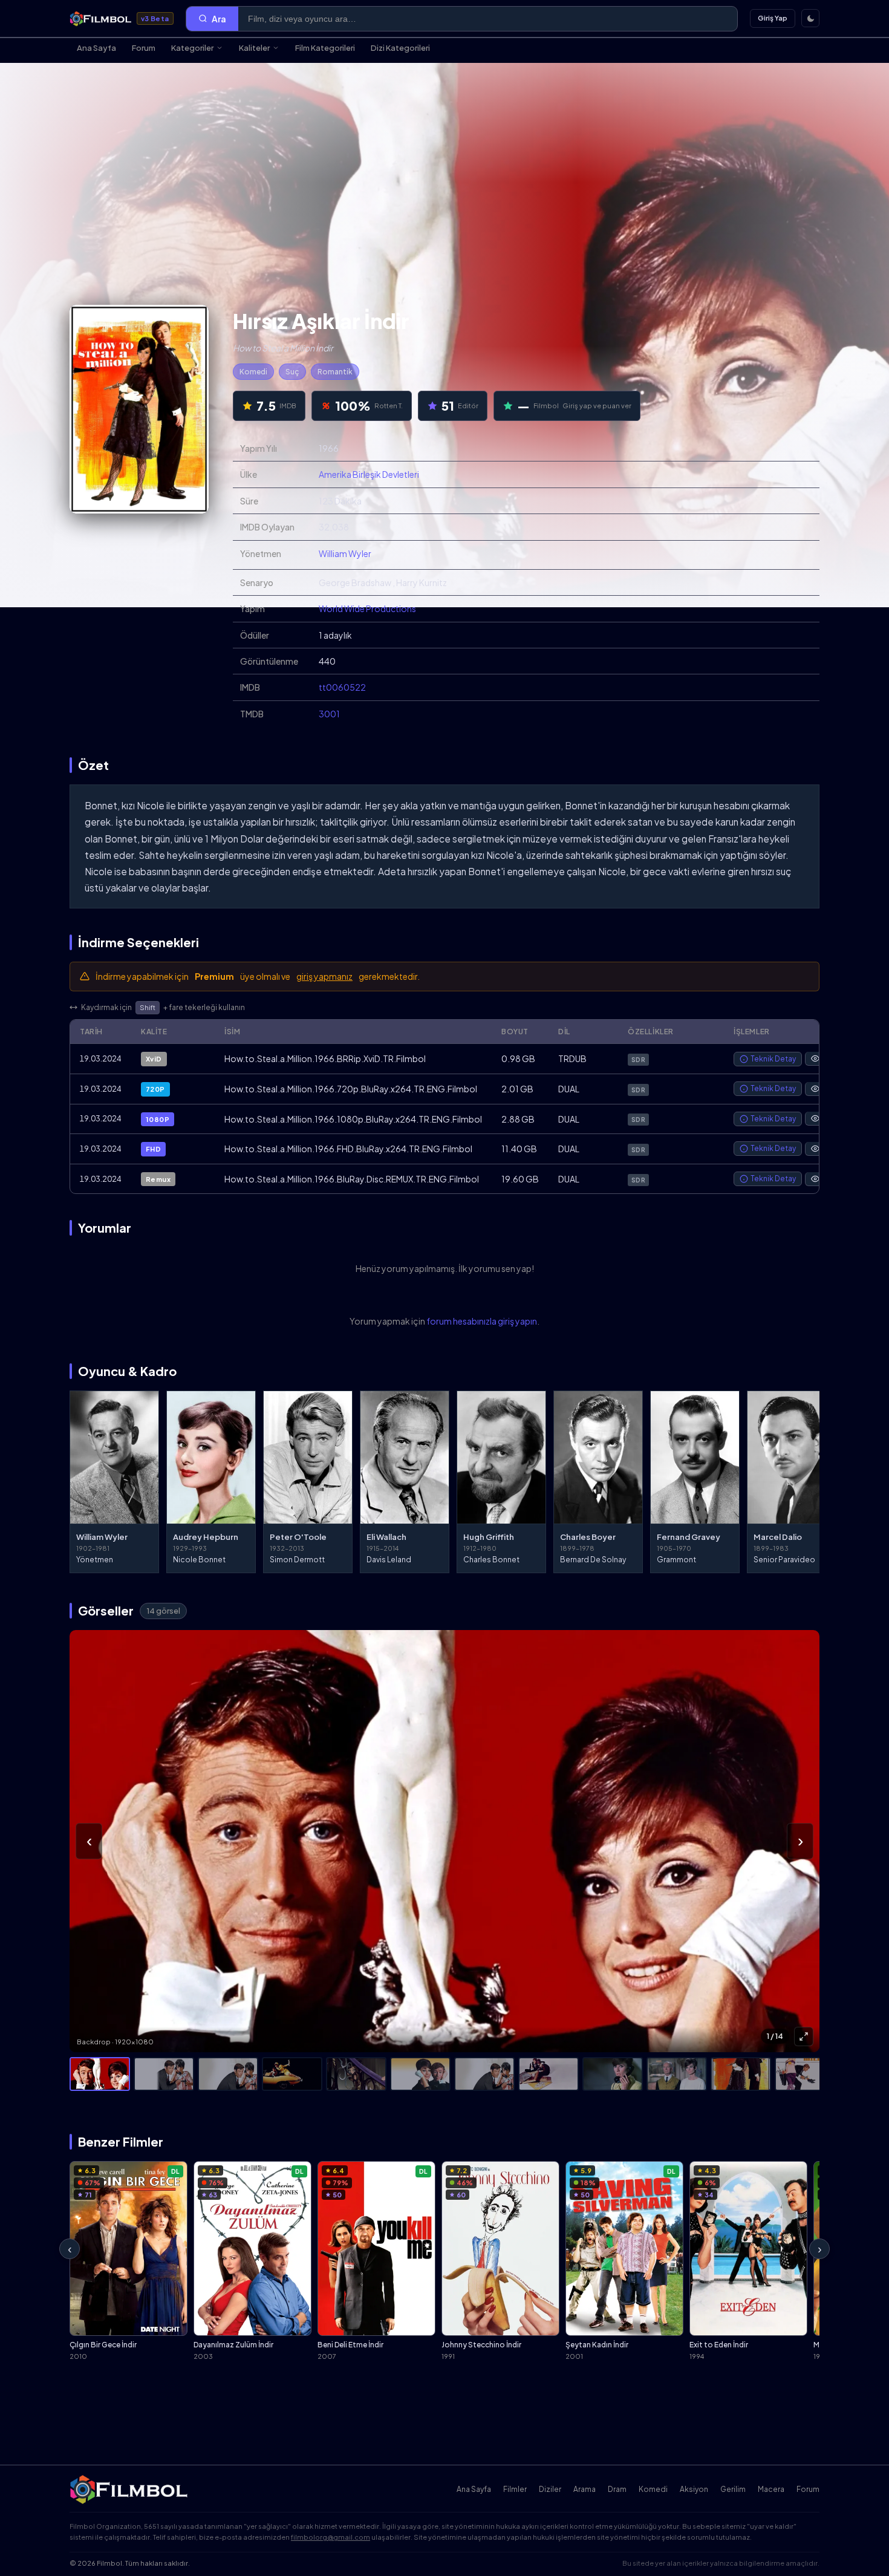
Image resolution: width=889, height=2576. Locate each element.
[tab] (100, 2074)
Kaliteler (254, 48)
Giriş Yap (773, 18)
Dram (617, 2489)
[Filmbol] (130, 2490)
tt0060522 (342, 687)
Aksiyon (694, 2489)
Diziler (550, 2489)
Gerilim (733, 2489)
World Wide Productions (367, 608)
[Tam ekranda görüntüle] (804, 2036)
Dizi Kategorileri (400, 48)
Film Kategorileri (325, 48)
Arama (585, 2489)
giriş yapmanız (324, 976)
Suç (292, 372)
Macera (771, 2489)
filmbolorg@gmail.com (331, 2537)
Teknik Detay (773, 1059)
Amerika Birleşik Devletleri (369, 474)
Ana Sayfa (96, 48)
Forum (144, 48)
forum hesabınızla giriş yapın (482, 1321)
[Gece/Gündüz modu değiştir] (810, 18)
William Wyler (345, 553)
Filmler (515, 2489)
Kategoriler (192, 48)
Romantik (335, 372)
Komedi (253, 372)
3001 (329, 714)
